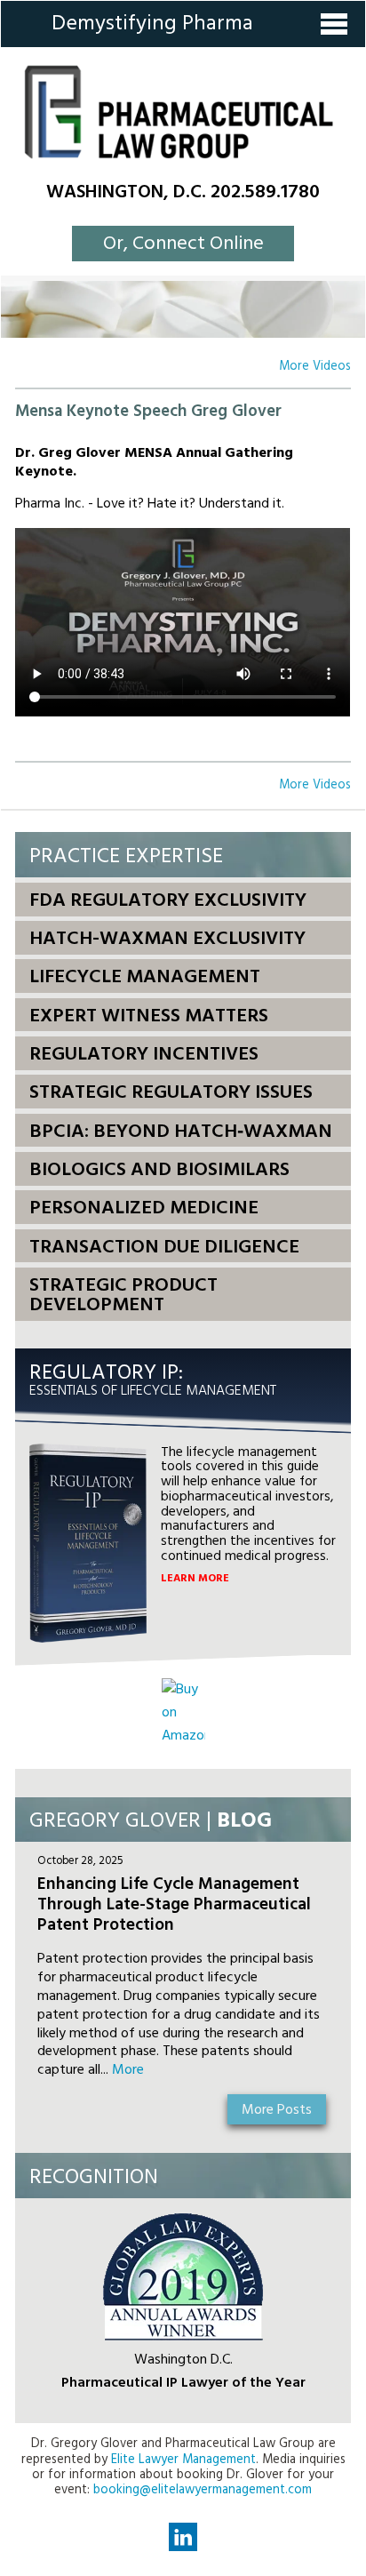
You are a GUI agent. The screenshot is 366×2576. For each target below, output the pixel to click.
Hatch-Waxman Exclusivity (167, 939)
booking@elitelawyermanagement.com (203, 2490)
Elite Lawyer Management (183, 2460)
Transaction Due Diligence (164, 1248)
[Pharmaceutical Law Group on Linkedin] (183, 2537)
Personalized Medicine (144, 1208)
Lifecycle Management (145, 977)
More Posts (277, 2110)
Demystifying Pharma (152, 24)
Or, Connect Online (183, 244)
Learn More (195, 1579)
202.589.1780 (265, 192)
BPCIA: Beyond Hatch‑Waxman (181, 1132)
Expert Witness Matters (149, 1016)
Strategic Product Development (123, 1296)
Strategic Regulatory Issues (171, 1093)
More (128, 2070)
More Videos (315, 367)
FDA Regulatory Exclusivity (168, 901)
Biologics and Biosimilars (159, 1170)
